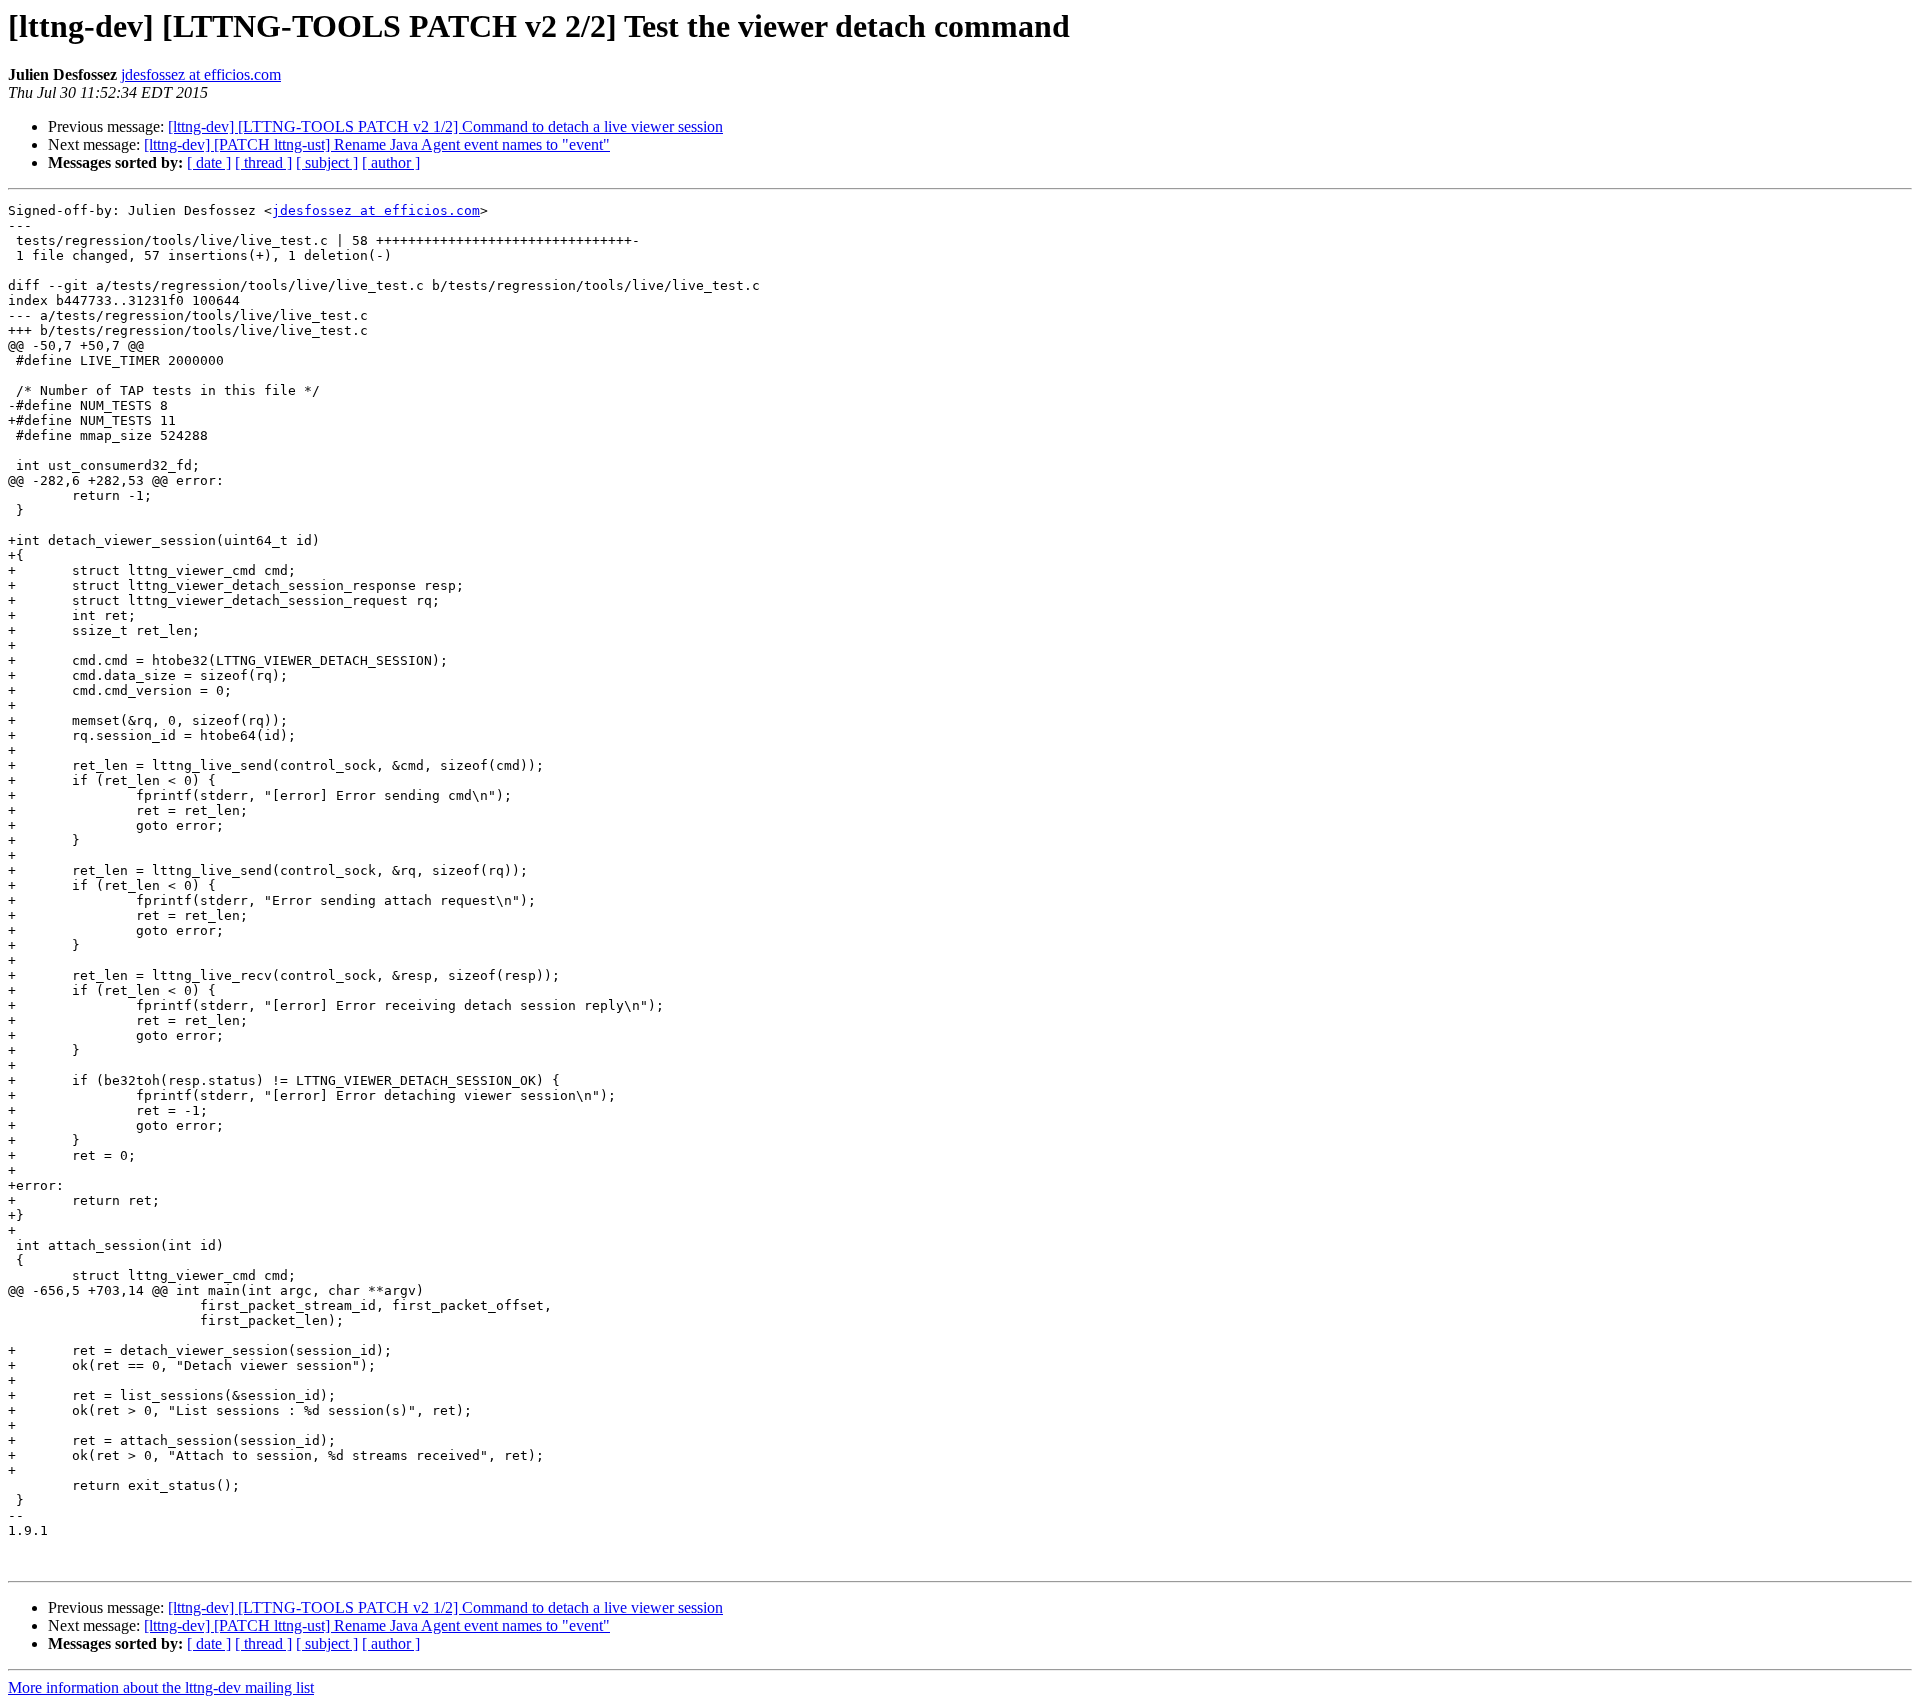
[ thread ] (263, 162)
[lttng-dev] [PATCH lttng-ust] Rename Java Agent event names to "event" (377, 144)
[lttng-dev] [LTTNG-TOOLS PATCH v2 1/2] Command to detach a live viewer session (445, 126)
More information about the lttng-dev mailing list (161, 1687)
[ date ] (209, 162)
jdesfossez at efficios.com (201, 74)
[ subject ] (327, 162)
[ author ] (391, 162)
